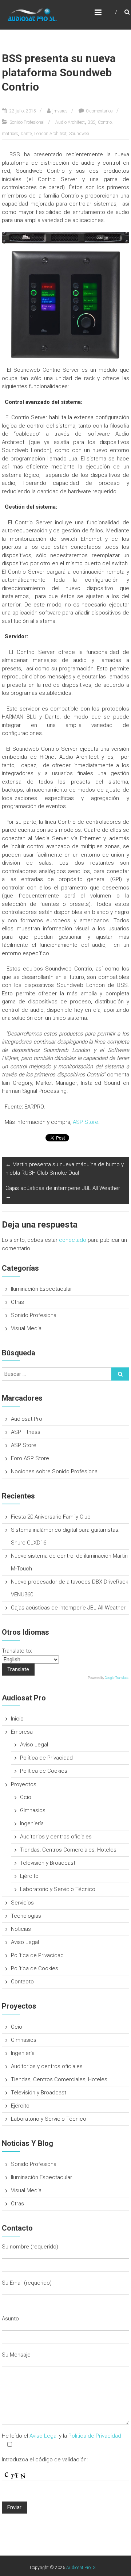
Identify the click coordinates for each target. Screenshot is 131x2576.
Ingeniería (32, 1823)
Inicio (17, 1719)
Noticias (21, 1929)
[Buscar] (120, 1374)
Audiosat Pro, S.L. (83, 2568)
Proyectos (24, 1784)
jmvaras (60, 111)
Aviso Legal (34, 1745)
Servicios (22, 1903)
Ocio (26, 1797)
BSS (91, 122)
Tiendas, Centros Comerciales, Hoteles (68, 1850)
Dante (26, 134)
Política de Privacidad (46, 1758)
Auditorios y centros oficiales (56, 1837)
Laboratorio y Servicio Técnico (58, 1889)
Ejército (29, 1876)
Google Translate (117, 1678)
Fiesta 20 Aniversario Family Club (51, 1517)
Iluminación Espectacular (41, 1289)
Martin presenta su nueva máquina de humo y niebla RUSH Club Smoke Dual (65, 1169)
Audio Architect (70, 122)
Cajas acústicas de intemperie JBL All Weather (63, 1192)
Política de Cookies (44, 1771)
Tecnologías (26, 1916)
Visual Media (26, 1328)
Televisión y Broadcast (48, 1863)
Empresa (22, 1732)
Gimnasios (33, 1810)
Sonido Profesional (27, 122)
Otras (17, 1302)
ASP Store (86, 1122)
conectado (73, 1240)
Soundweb (79, 134)
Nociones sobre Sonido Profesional (55, 1471)
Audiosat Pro (27, 1419)
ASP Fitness (26, 1432)
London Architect (50, 134)
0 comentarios (99, 111)
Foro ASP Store (30, 1458)
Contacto (22, 1982)
